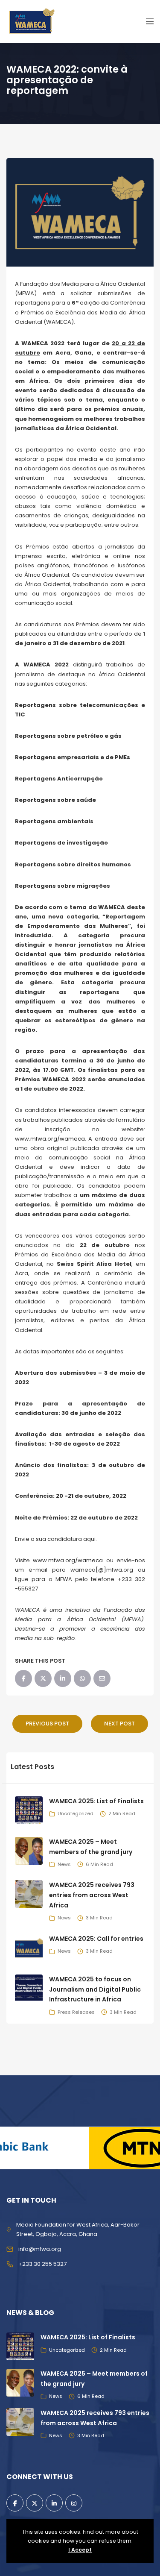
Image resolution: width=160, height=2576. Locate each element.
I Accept (80, 2550)
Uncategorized (76, 1813)
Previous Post (47, 1724)
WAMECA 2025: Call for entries (96, 1939)
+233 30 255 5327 (42, 2264)
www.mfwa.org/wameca (50, 1139)
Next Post (119, 1724)
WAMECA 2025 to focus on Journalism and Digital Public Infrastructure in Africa (95, 1989)
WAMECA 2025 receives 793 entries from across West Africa (92, 1895)
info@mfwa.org (40, 2249)
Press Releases (76, 2012)
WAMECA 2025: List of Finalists (96, 1801)
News (64, 1864)
